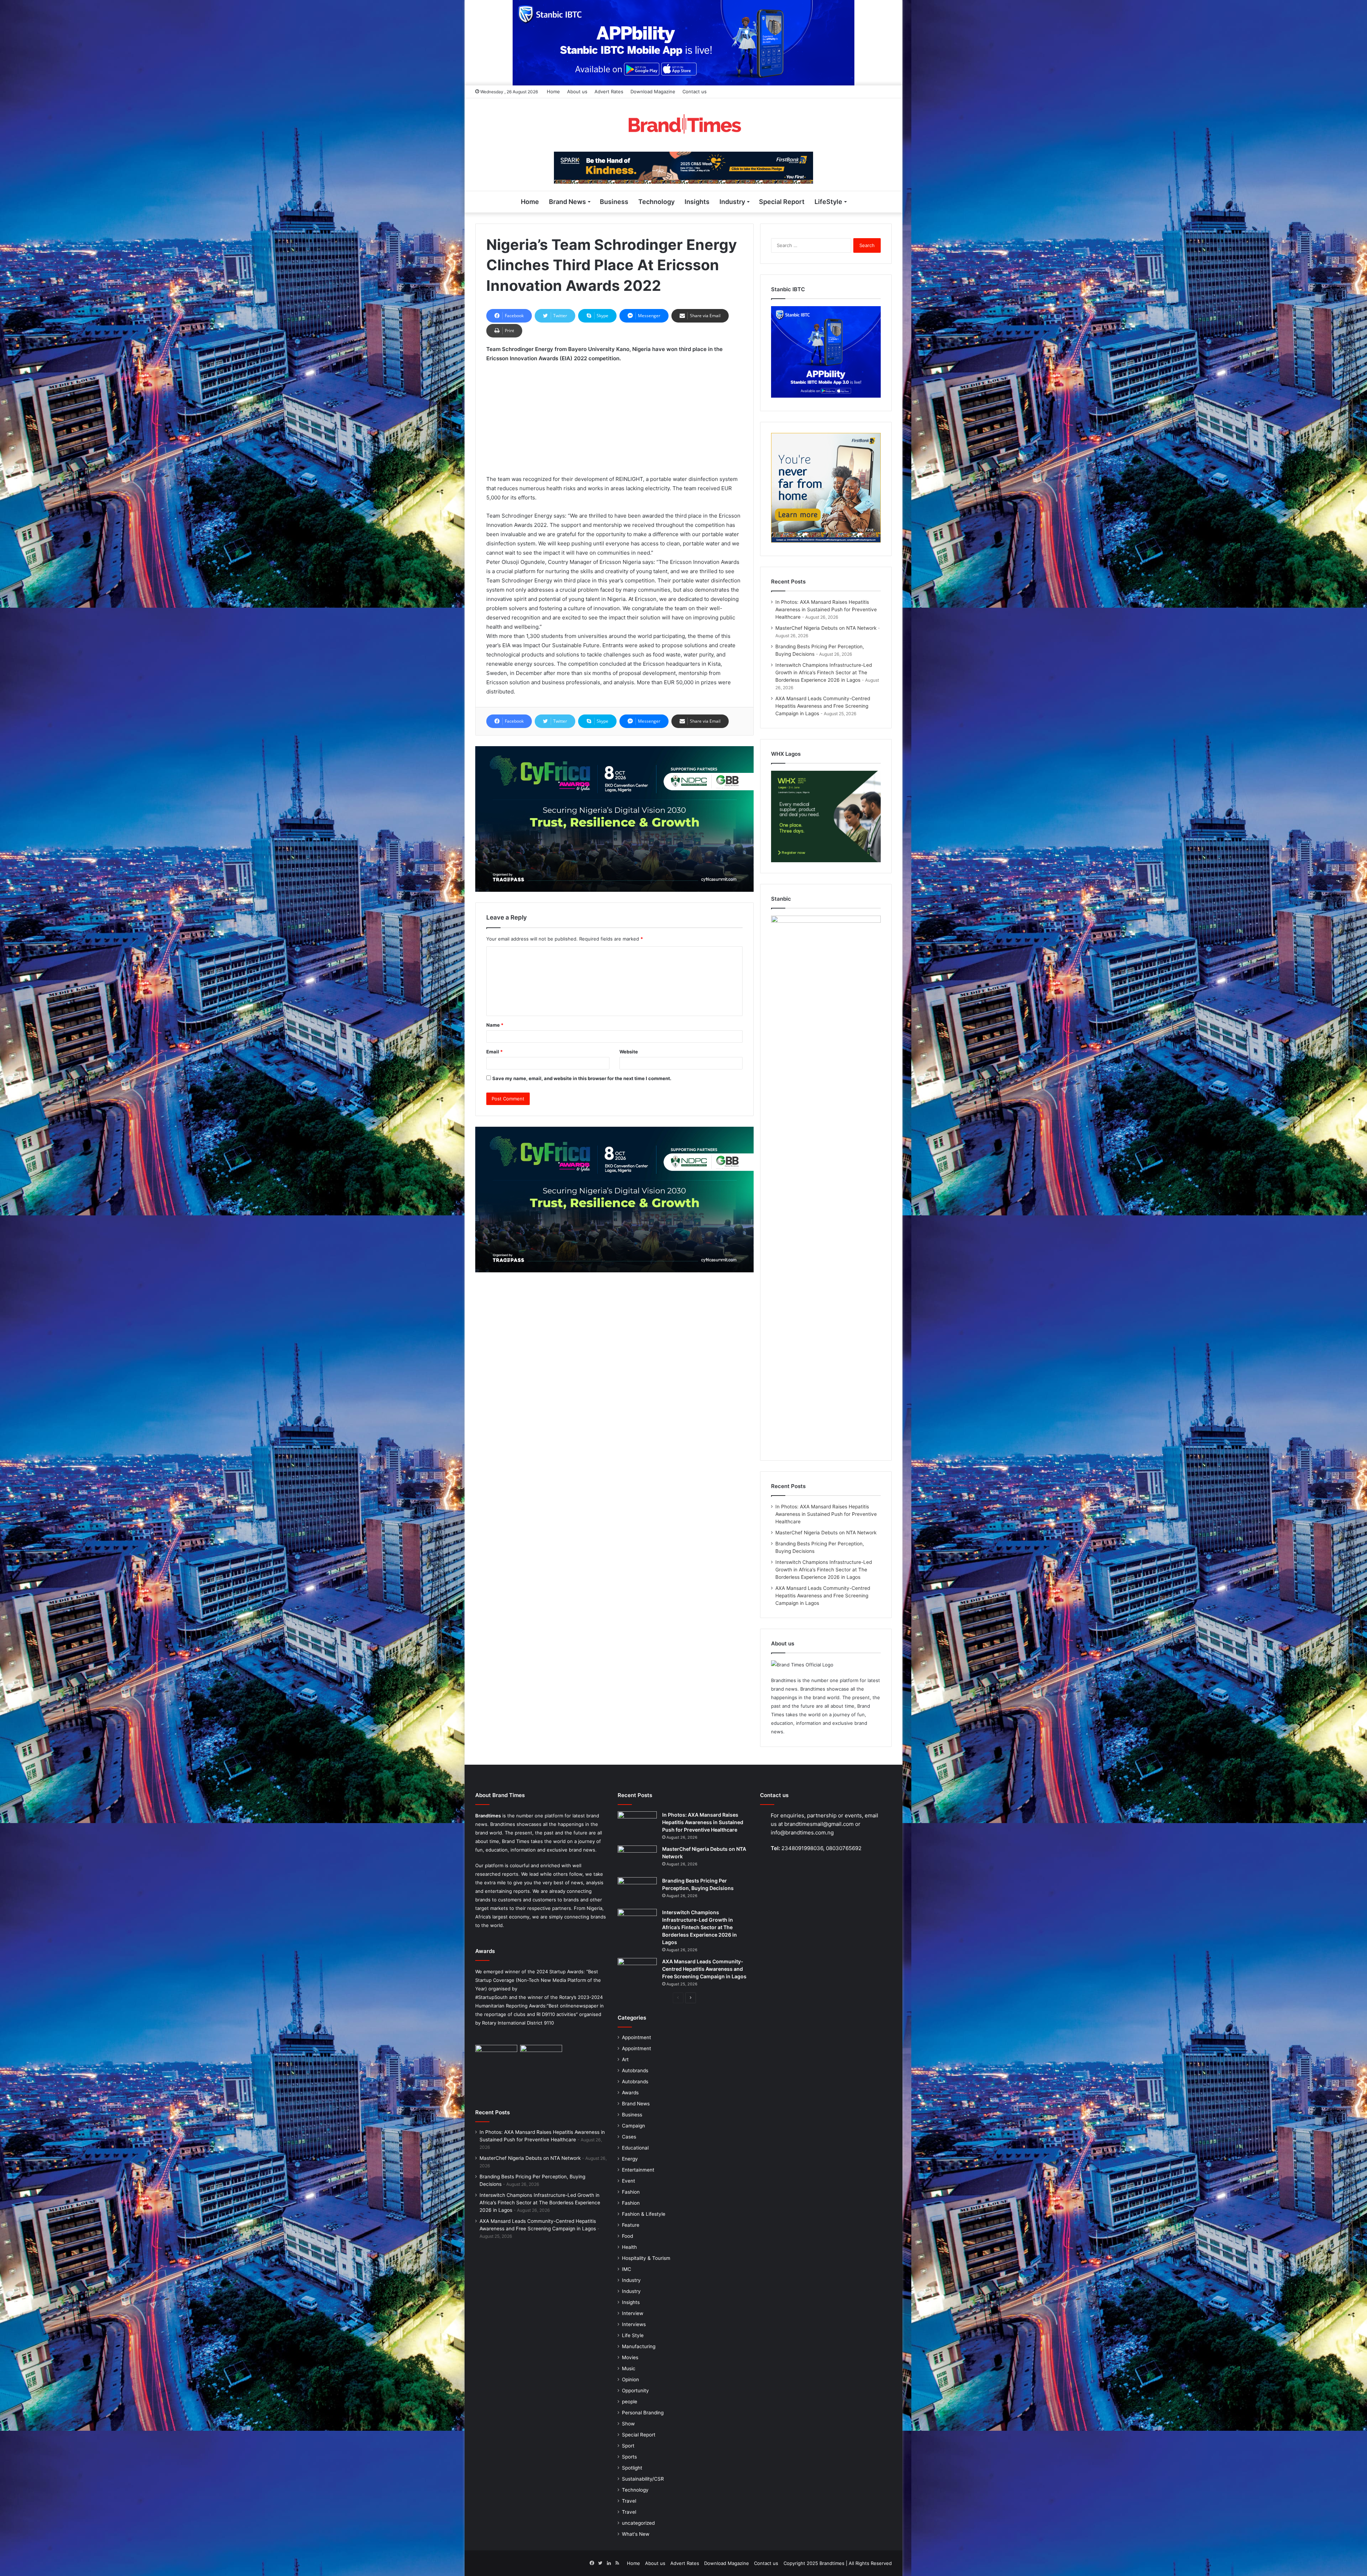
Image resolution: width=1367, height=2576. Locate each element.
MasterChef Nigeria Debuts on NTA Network (826, 628)
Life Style (633, 2335)
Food (627, 2236)
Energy (630, 2159)
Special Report (782, 202)
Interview (633, 2313)
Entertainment (638, 2170)
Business (614, 202)
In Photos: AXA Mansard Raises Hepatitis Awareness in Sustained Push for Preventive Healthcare (826, 609)
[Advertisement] (614, 422)
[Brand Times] (683, 125)
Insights (697, 202)
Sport (628, 2446)
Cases (629, 2137)
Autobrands (635, 2070)
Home (553, 91)
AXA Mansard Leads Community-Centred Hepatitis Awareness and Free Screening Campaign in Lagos (823, 706)
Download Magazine (653, 91)
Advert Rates (609, 91)
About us (577, 91)
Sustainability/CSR (643, 2479)
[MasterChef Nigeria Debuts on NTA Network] (637, 1859)
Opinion (630, 2379)
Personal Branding (643, 2413)
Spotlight (632, 2468)
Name (495, 1025)
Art (625, 2059)
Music (629, 2368)
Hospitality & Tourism (646, 2258)
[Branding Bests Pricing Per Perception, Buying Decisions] (637, 1891)
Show (628, 2424)
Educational (635, 2148)
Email (494, 1052)
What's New (636, 2534)
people (630, 2402)
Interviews (634, 2324)
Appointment (637, 2037)
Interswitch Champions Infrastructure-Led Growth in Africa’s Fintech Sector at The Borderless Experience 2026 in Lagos (824, 672)
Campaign (633, 2126)
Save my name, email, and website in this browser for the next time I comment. (582, 1078)
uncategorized (638, 2523)
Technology (656, 202)
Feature (631, 2225)
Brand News (567, 202)
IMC (627, 2269)
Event (628, 2181)
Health (629, 2247)
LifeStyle (828, 202)
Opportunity (635, 2391)
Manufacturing (639, 2346)
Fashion (631, 2192)
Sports (629, 2457)
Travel (629, 2501)
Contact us (695, 91)
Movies (630, 2357)
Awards (630, 2093)
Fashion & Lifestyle (644, 2214)
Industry (732, 202)
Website (629, 1052)
